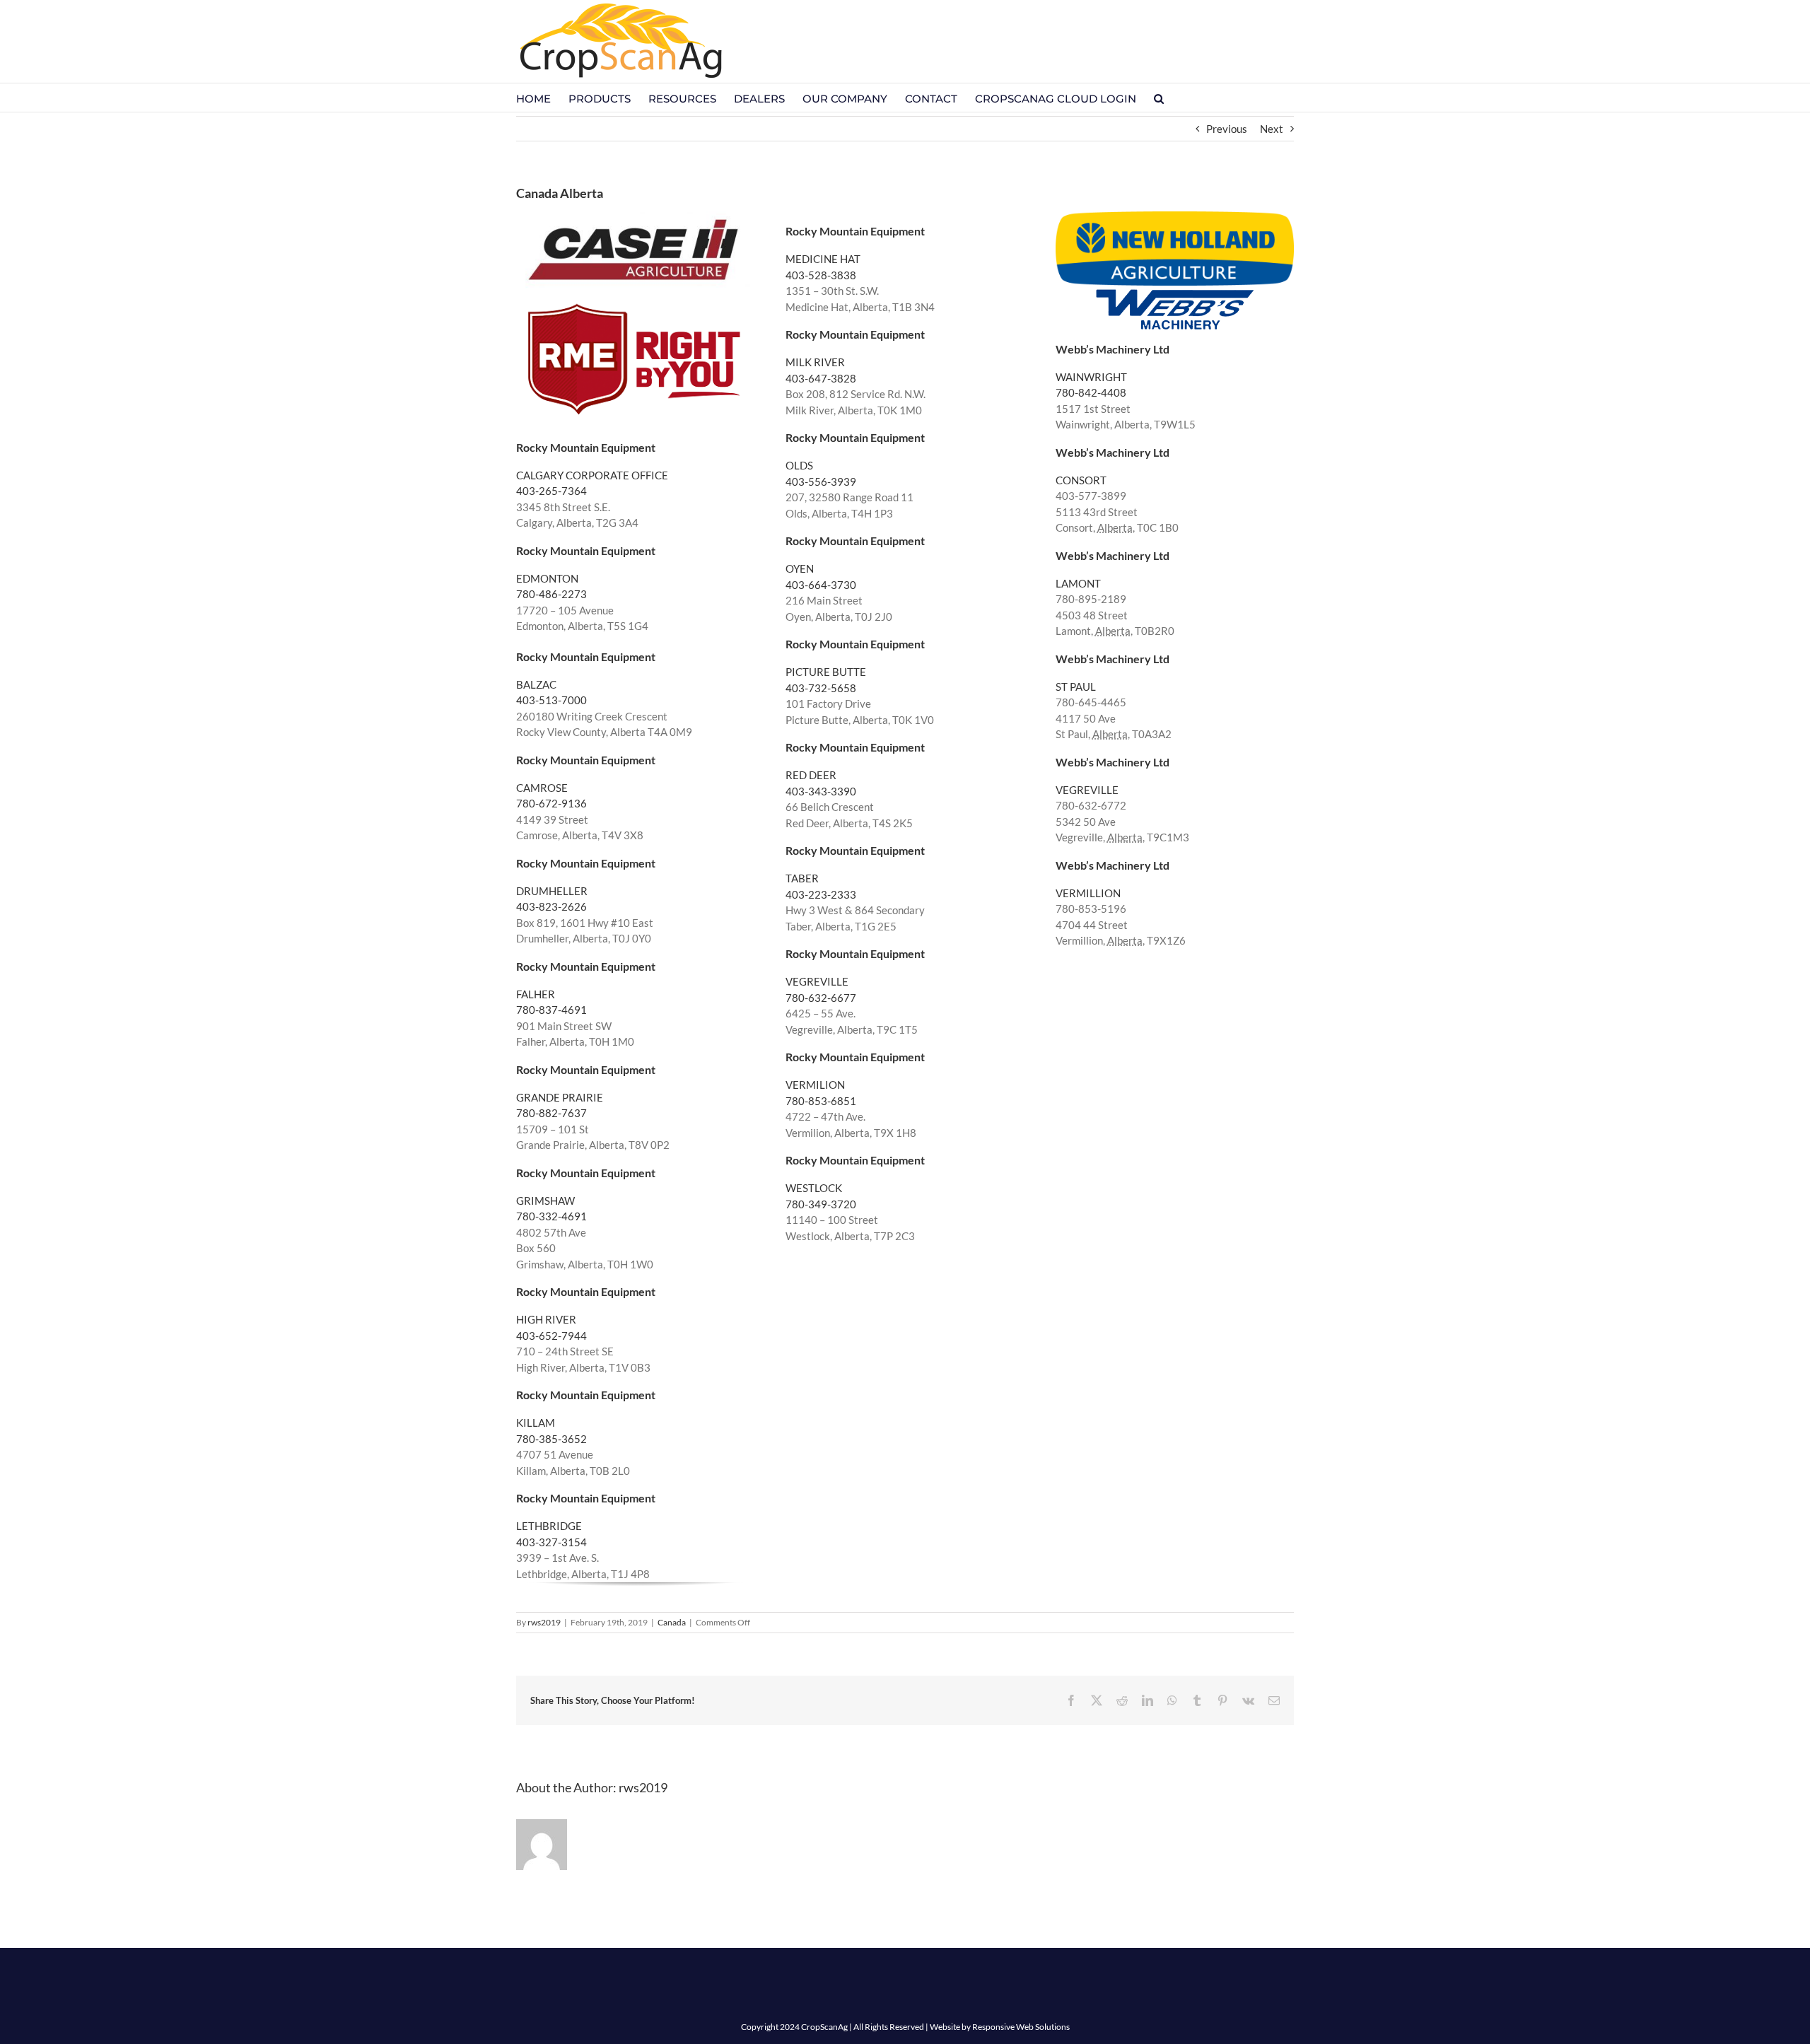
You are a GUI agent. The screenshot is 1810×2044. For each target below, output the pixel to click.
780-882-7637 (551, 1113)
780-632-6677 (821, 998)
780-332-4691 (551, 1216)
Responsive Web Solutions (1021, 2027)
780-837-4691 (551, 1010)
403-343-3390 (821, 791)
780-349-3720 (821, 1204)
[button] (1159, 98)
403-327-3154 (551, 1542)
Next (1272, 129)
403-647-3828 (821, 378)
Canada (672, 1622)
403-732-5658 (821, 688)
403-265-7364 (551, 491)
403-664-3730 (821, 585)
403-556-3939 (821, 481)
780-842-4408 (1091, 392)
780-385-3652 (551, 1439)
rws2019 (544, 1622)
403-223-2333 (821, 894)
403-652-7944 (551, 1336)
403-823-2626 (551, 906)
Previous (1227, 129)
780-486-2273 (551, 594)
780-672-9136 (551, 803)
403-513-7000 (551, 700)
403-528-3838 (821, 275)
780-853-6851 (821, 1101)
